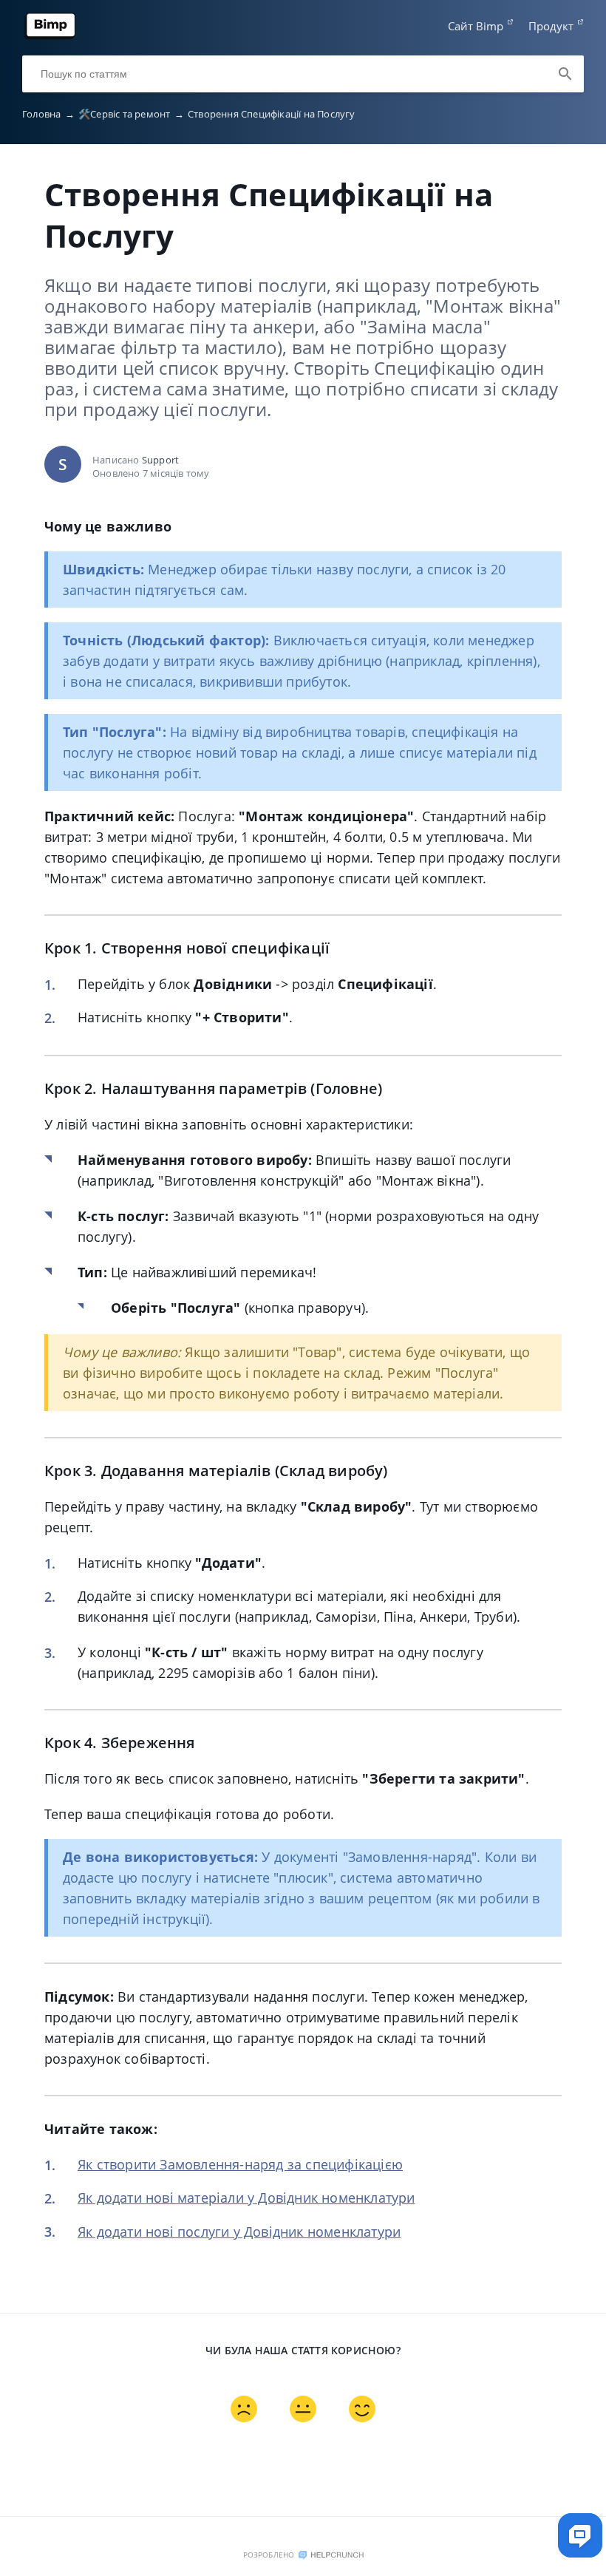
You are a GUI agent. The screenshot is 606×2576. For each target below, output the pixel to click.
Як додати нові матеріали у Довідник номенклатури (246, 2198)
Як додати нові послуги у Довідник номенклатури (239, 2232)
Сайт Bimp (476, 26)
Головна (48, 114)
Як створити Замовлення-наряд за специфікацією (240, 2164)
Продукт (551, 26)
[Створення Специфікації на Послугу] (50, 36)
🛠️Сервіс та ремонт (131, 114)
